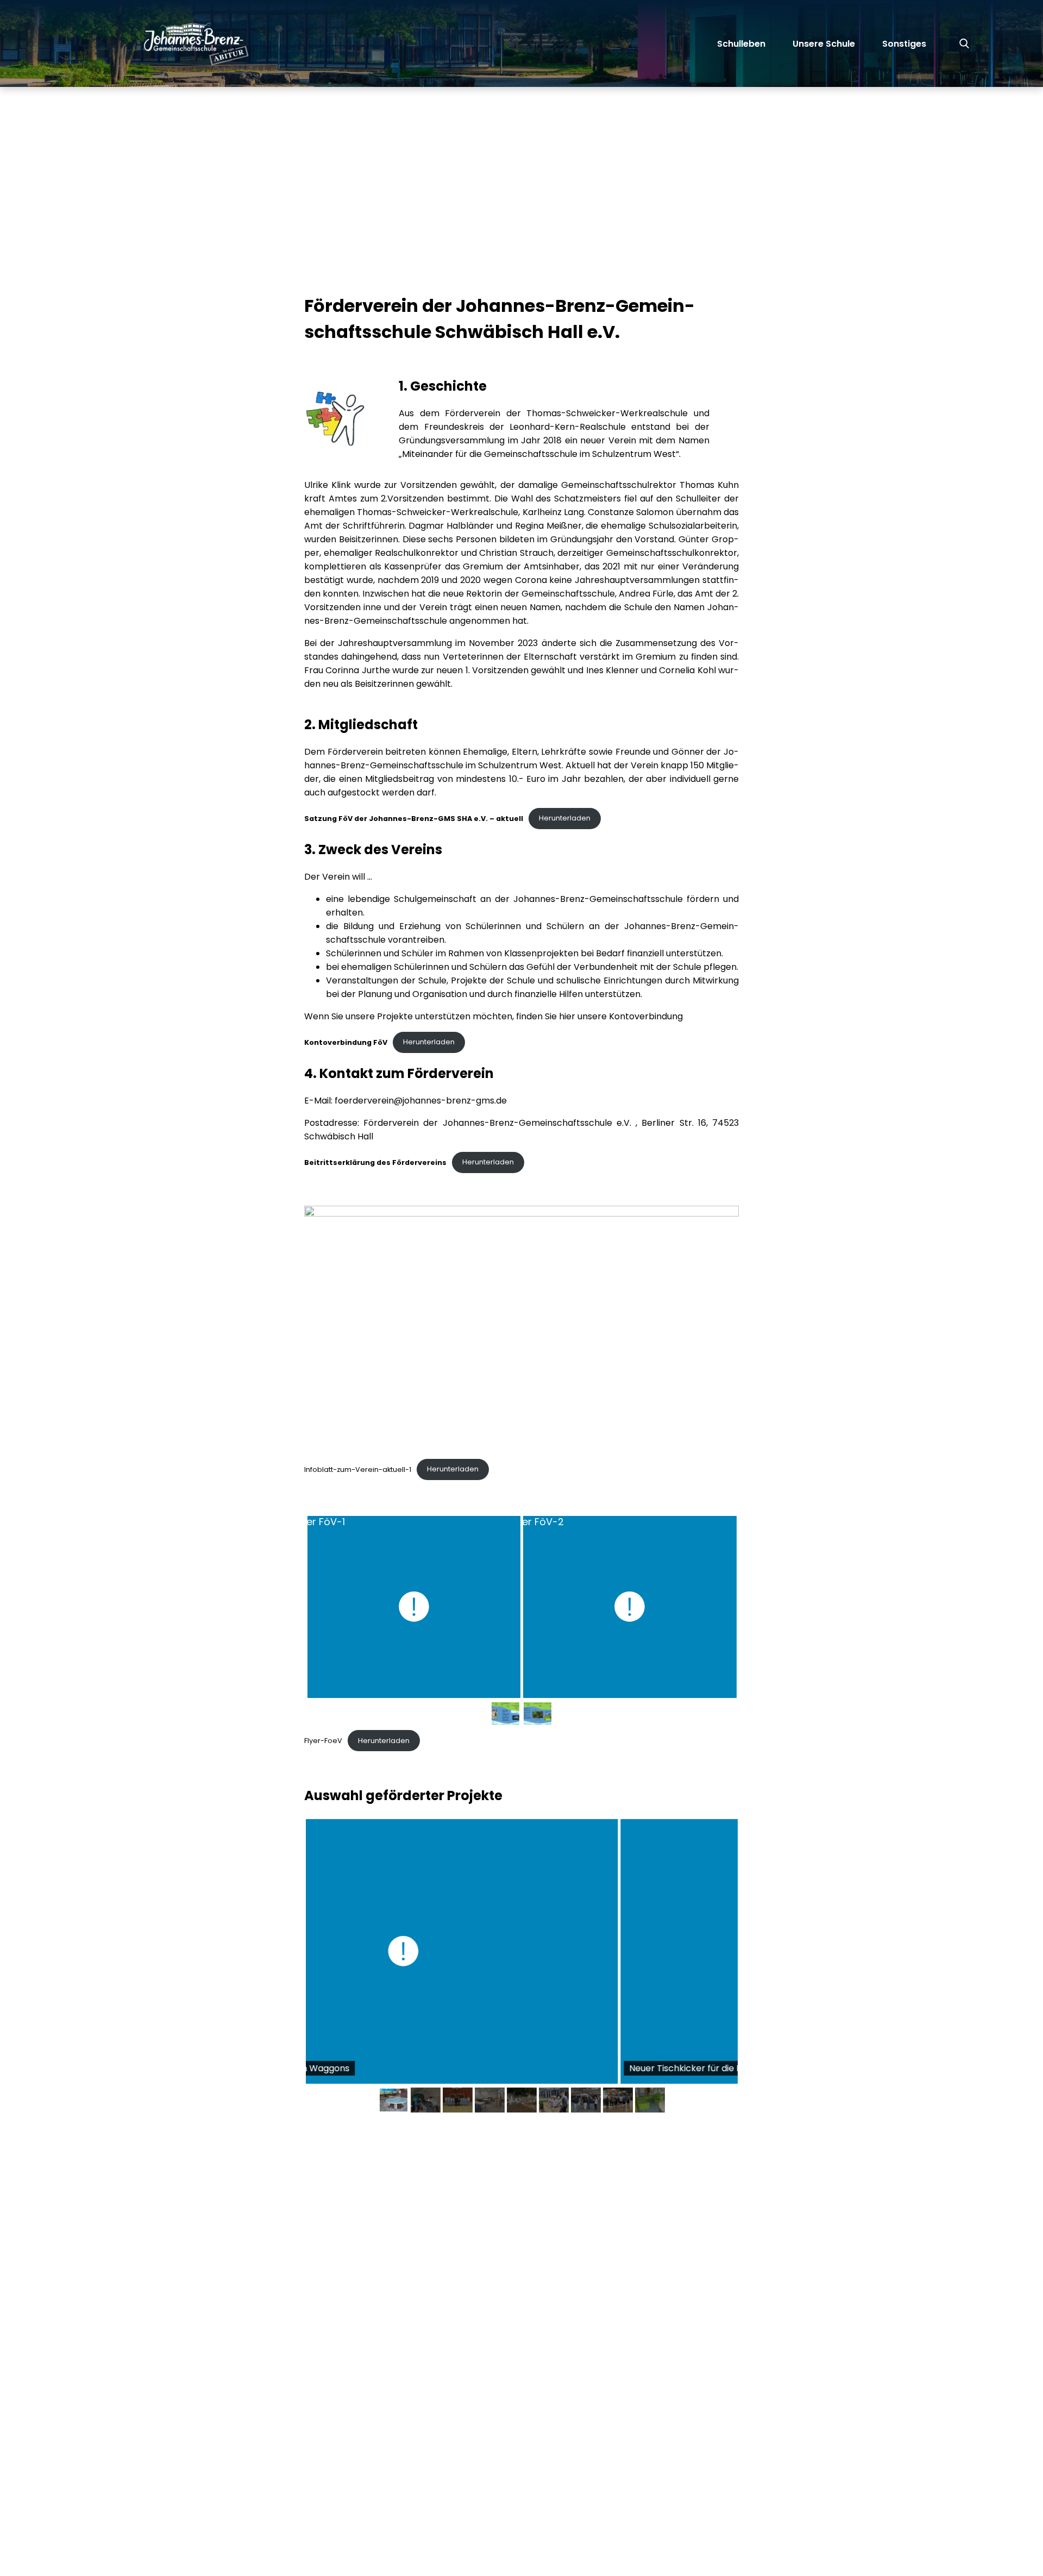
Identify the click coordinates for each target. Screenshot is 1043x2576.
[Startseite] (155, 43)
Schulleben (741, 44)
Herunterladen (565, 818)
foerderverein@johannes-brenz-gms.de (421, 1101)
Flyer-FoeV (323, 1741)
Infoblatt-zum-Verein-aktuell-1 (358, 1469)
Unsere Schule (824, 44)
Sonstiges (904, 44)
